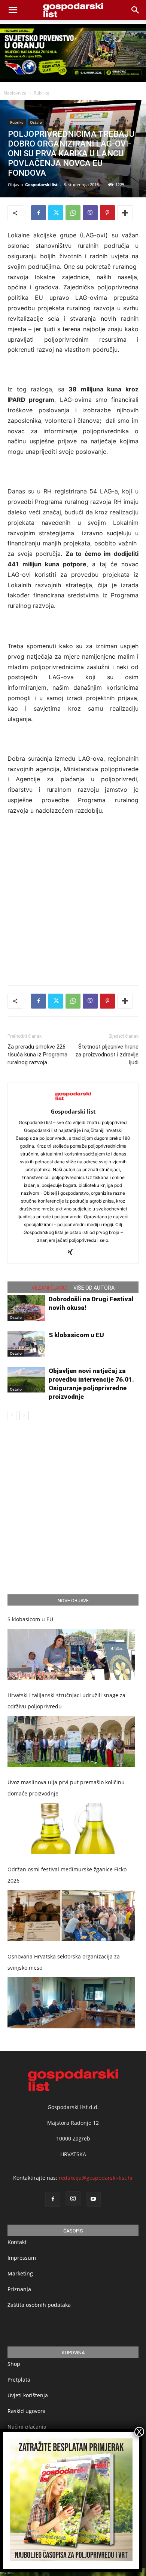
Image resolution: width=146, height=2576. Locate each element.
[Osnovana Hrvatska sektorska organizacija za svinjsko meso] (71, 2003)
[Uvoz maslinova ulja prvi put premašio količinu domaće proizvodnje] (71, 1829)
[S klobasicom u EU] (26, 1344)
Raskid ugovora (27, 2411)
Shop (14, 2364)
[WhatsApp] (73, 213)
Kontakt (17, 2242)
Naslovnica (15, 93)
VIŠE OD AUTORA (94, 1288)
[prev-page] (12, 1415)
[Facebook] (39, 213)
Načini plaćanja (27, 2427)
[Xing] (73, 1253)
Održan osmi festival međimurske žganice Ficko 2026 (67, 1875)
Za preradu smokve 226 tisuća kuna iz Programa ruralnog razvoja (37, 1055)
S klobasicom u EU (76, 1335)
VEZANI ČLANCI (49, 1288)
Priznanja (19, 2289)
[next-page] (24, 1415)
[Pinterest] (107, 213)
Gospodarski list (41, 184)
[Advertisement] (73, 899)
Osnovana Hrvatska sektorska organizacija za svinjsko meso (64, 1962)
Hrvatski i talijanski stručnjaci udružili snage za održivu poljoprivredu (66, 1701)
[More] (125, 213)
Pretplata (19, 2380)
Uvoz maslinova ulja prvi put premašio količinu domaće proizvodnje (66, 1788)
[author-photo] (73, 1101)
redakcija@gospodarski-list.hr (96, 2178)
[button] (136, 10)
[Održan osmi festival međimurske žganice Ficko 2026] (71, 1916)
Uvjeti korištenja (28, 2395)
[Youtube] (93, 2199)
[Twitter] (56, 213)
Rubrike (42, 93)
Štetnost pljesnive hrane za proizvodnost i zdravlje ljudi (107, 1055)
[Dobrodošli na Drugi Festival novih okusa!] (26, 1308)
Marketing (20, 2273)
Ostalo (36, 122)
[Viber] (90, 213)
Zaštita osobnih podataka (39, 2305)
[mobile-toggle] (13, 10)
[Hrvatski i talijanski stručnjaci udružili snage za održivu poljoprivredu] (71, 1741)
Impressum (22, 2258)
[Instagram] (73, 2199)
